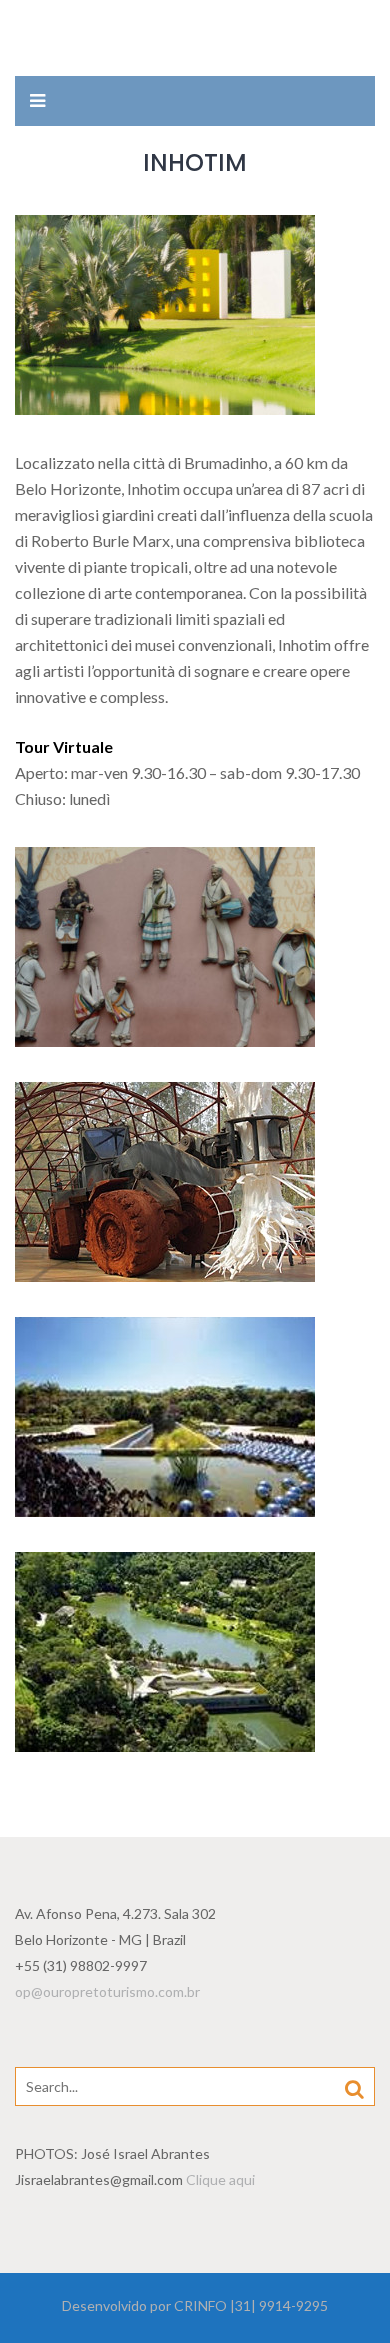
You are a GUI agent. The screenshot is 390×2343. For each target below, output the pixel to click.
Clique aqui (220, 2179)
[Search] (354, 2088)
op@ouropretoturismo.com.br (107, 1991)
